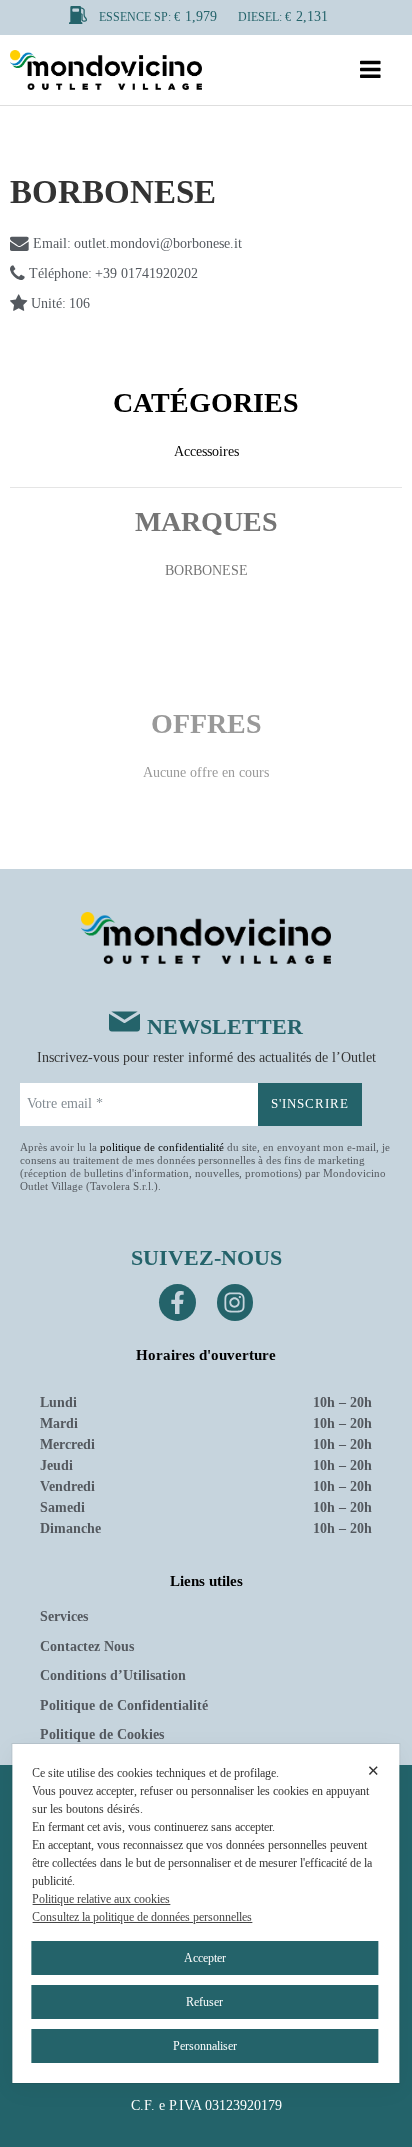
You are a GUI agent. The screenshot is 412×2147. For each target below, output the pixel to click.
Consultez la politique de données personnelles (142, 1917)
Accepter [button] (205, 1958)
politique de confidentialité (162, 1147)
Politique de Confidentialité (124, 1705)
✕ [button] (373, 1770)
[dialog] (205, 1913)
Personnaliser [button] (205, 2046)
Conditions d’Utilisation (113, 1675)
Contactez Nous (87, 1646)
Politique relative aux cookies (101, 1899)
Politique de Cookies (102, 1734)
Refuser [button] (204, 2002)
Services (64, 1616)
